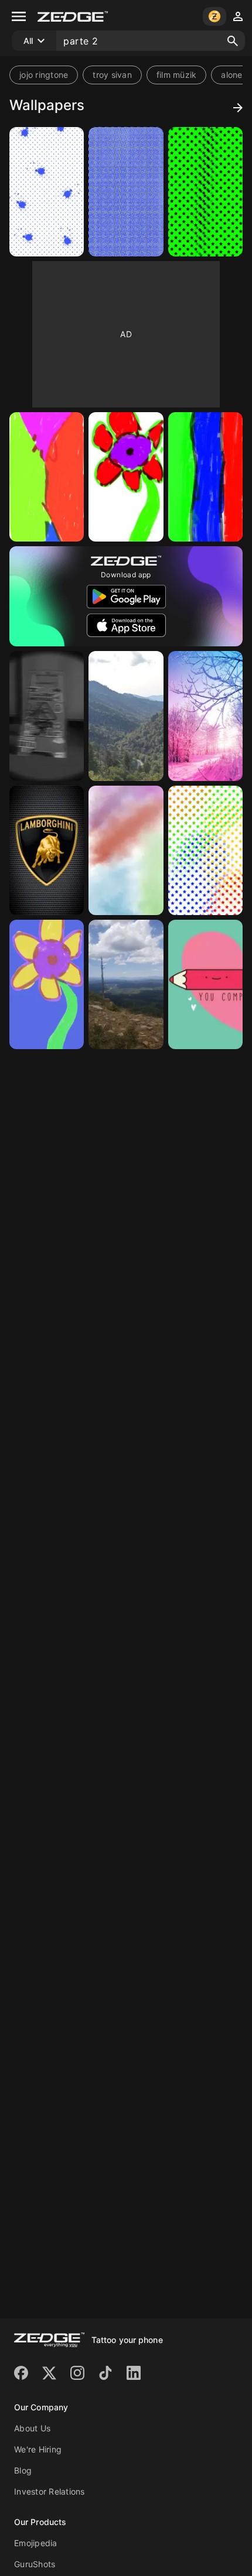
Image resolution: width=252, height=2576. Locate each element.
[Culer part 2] (205, 477)
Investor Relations (50, 2491)
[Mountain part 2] (126, 716)
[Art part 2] (47, 192)
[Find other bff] (205, 984)
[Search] (233, 41)
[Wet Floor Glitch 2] (47, 716)
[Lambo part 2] (47, 850)
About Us (32, 2428)
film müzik (177, 75)
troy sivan (112, 75)
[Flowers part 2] (47, 477)
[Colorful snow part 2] (205, 716)
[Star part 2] (205, 192)
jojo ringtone (44, 75)
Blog (23, 2470)
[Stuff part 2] (126, 192)
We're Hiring (38, 2449)
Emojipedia (36, 2543)
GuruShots (35, 2564)
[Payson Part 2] (126, 984)
